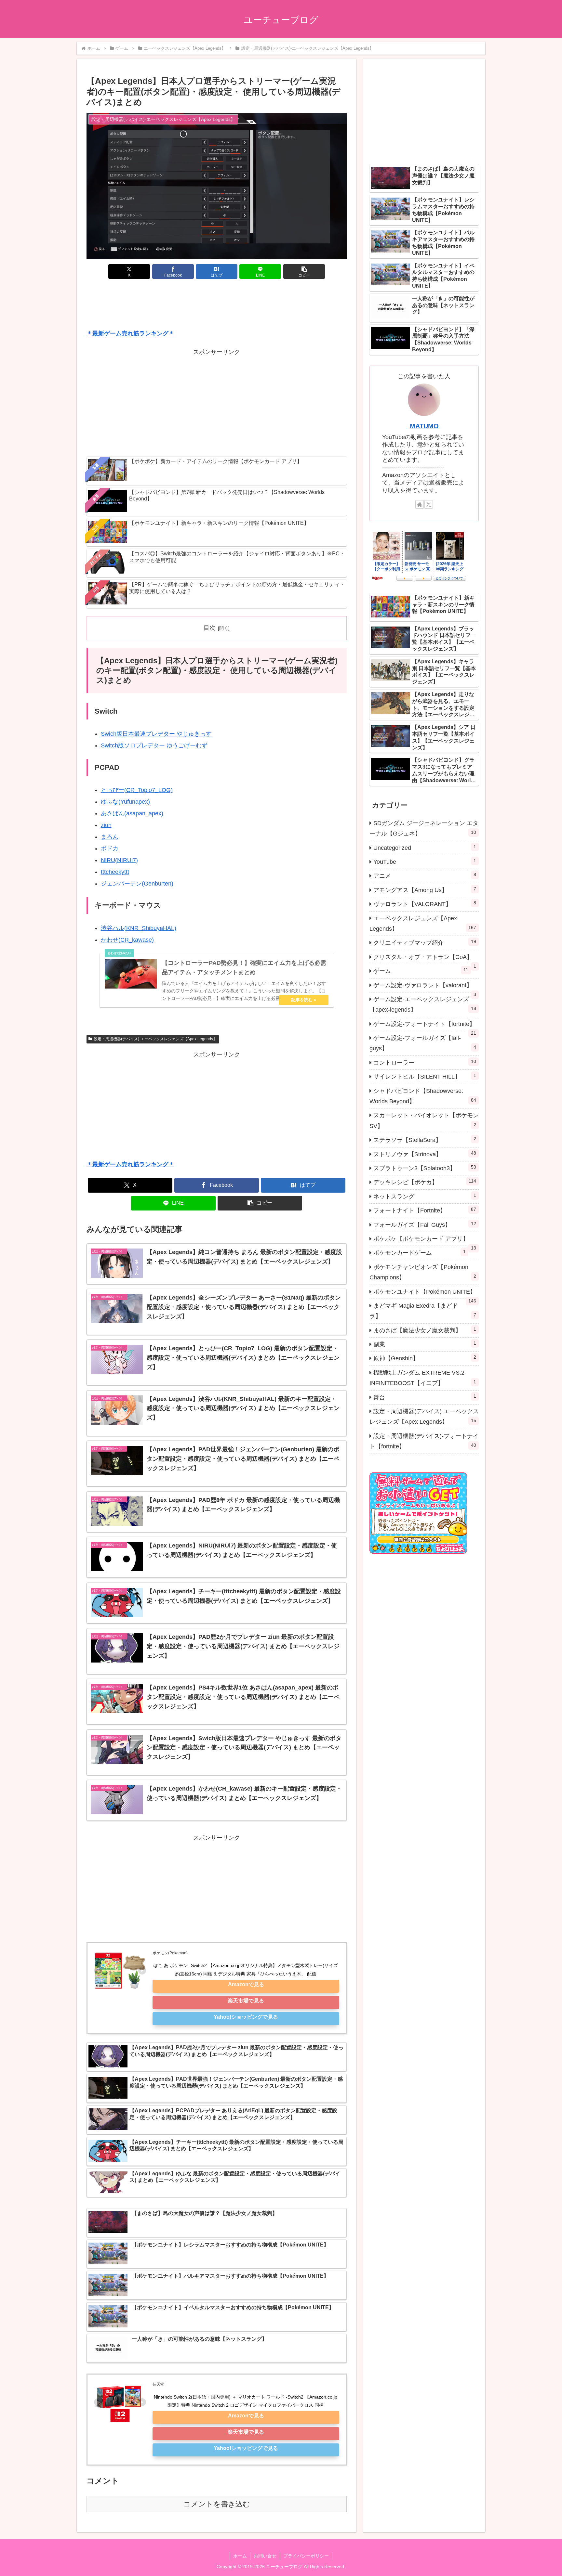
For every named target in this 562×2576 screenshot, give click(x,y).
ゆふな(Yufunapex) (125, 802)
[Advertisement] (217, 305)
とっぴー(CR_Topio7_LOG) (137, 790)
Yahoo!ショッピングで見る (246, 2017)
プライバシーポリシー (306, 2556)
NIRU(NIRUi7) (119, 860)
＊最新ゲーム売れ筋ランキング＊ (130, 333)
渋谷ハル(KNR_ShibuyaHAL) (139, 928)
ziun (106, 825)
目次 (209, 628)
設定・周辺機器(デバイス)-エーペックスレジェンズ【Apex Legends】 (155, 1039)
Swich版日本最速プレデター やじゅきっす (156, 734)
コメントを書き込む (217, 2504)
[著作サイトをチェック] (420, 504)
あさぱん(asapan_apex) (132, 813)
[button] (304, 272)
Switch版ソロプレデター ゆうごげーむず (154, 745)
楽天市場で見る (246, 2000)
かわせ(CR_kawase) (127, 940)
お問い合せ (265, 2556)
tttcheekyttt (115, 872)
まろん (110, 837)
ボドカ (110, 848)
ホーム (240, 2556)
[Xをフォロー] (429, 504)
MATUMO (424, 426)
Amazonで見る (246, 1984)
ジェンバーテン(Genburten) (137, 884)
